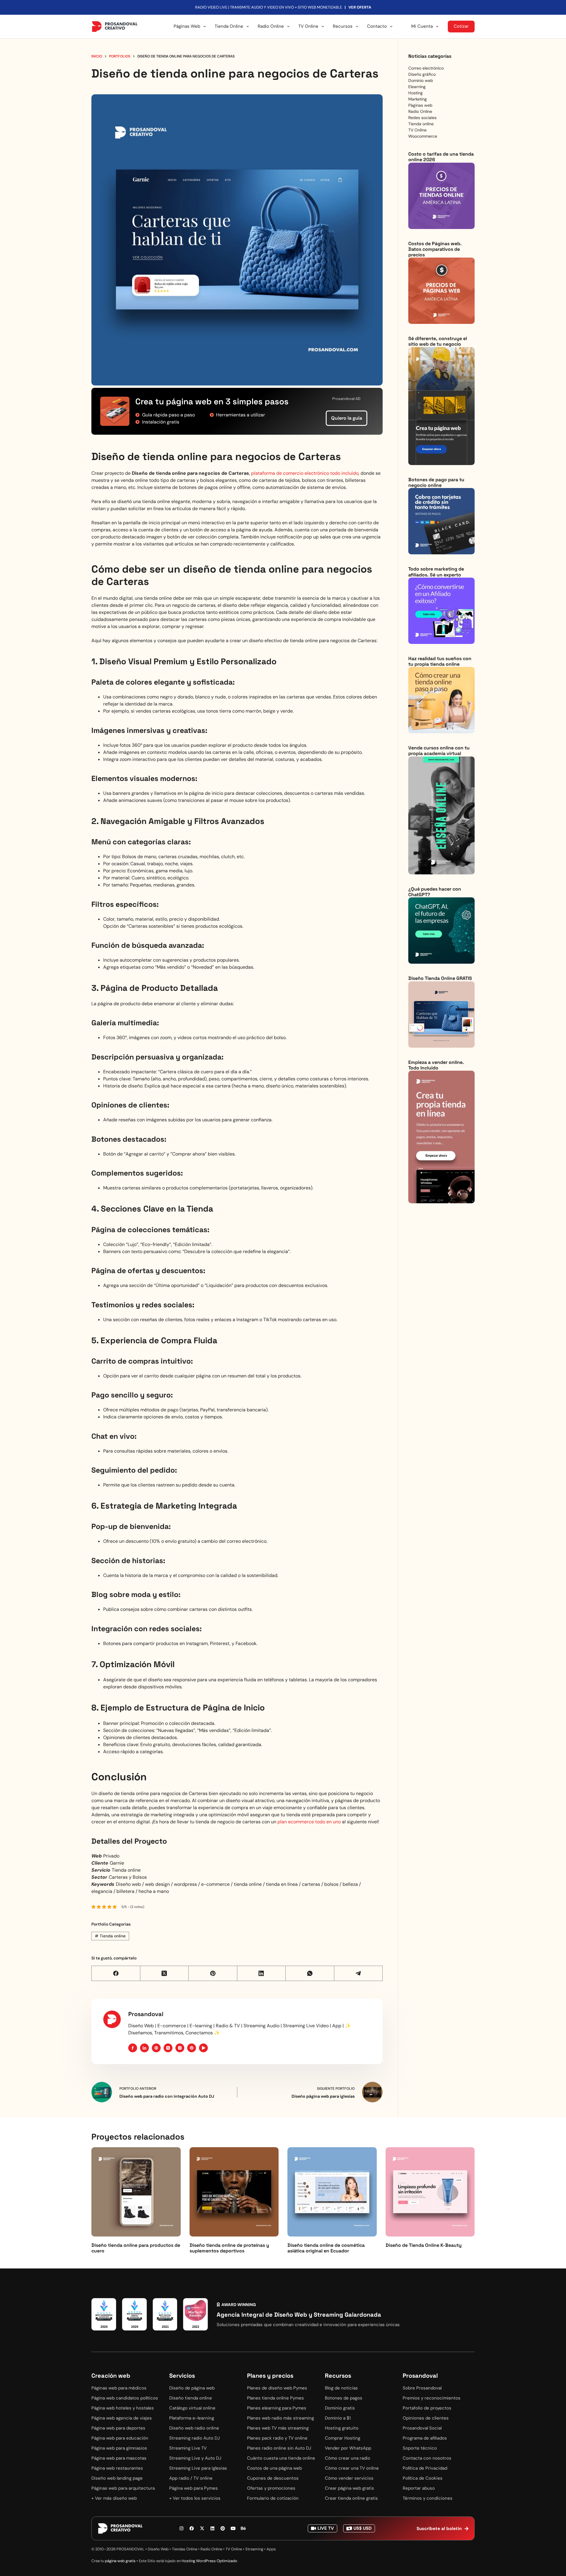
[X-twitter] (202, 2529)
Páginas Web (187, 26)
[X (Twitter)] (165, 1973)
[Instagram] (182, 2529)
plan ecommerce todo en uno (309, 1822)
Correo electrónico (426, 68)
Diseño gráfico (422, 74)
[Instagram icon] (180, 2048)
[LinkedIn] (262, 1973)
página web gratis (120, 2561)
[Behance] (243, 2529)
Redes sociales (422, 118)
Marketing (418, 99)
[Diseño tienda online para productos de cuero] (136, 2192)
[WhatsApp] (310, 1973)
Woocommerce (423, 136)
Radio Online (271, 26)
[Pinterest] (213, 1973)
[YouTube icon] (203, 2048)
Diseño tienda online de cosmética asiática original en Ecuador (326, 2248)
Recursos (343, 26)
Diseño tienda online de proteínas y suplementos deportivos (229, 2248)
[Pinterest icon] (192, 2048)
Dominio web (421, 80)
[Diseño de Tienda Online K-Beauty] (430, 2192)
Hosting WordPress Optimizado (209, 2561)
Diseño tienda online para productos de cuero (136, 2248)
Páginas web (420, 105)
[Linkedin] (213, 2529)
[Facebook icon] (133, 2048)
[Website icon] (156, 2048)
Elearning (417, 87)
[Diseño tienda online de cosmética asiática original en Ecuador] (332, 2192)
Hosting (416, 93)
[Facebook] (116, 1973)
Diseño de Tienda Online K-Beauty (424, 2245)
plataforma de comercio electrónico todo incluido (305, 473)
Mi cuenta (422, 26)
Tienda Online (229, 26)
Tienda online (110, 1936)
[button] (236, 2305)
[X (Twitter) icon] (168, 2048)
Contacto (377, 26)
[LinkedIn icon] (144, 2048)
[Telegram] (359, 1973)
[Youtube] (233, 2529)
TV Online (308, 26)
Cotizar (461, 26)
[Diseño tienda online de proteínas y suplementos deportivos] (234, 2192)
